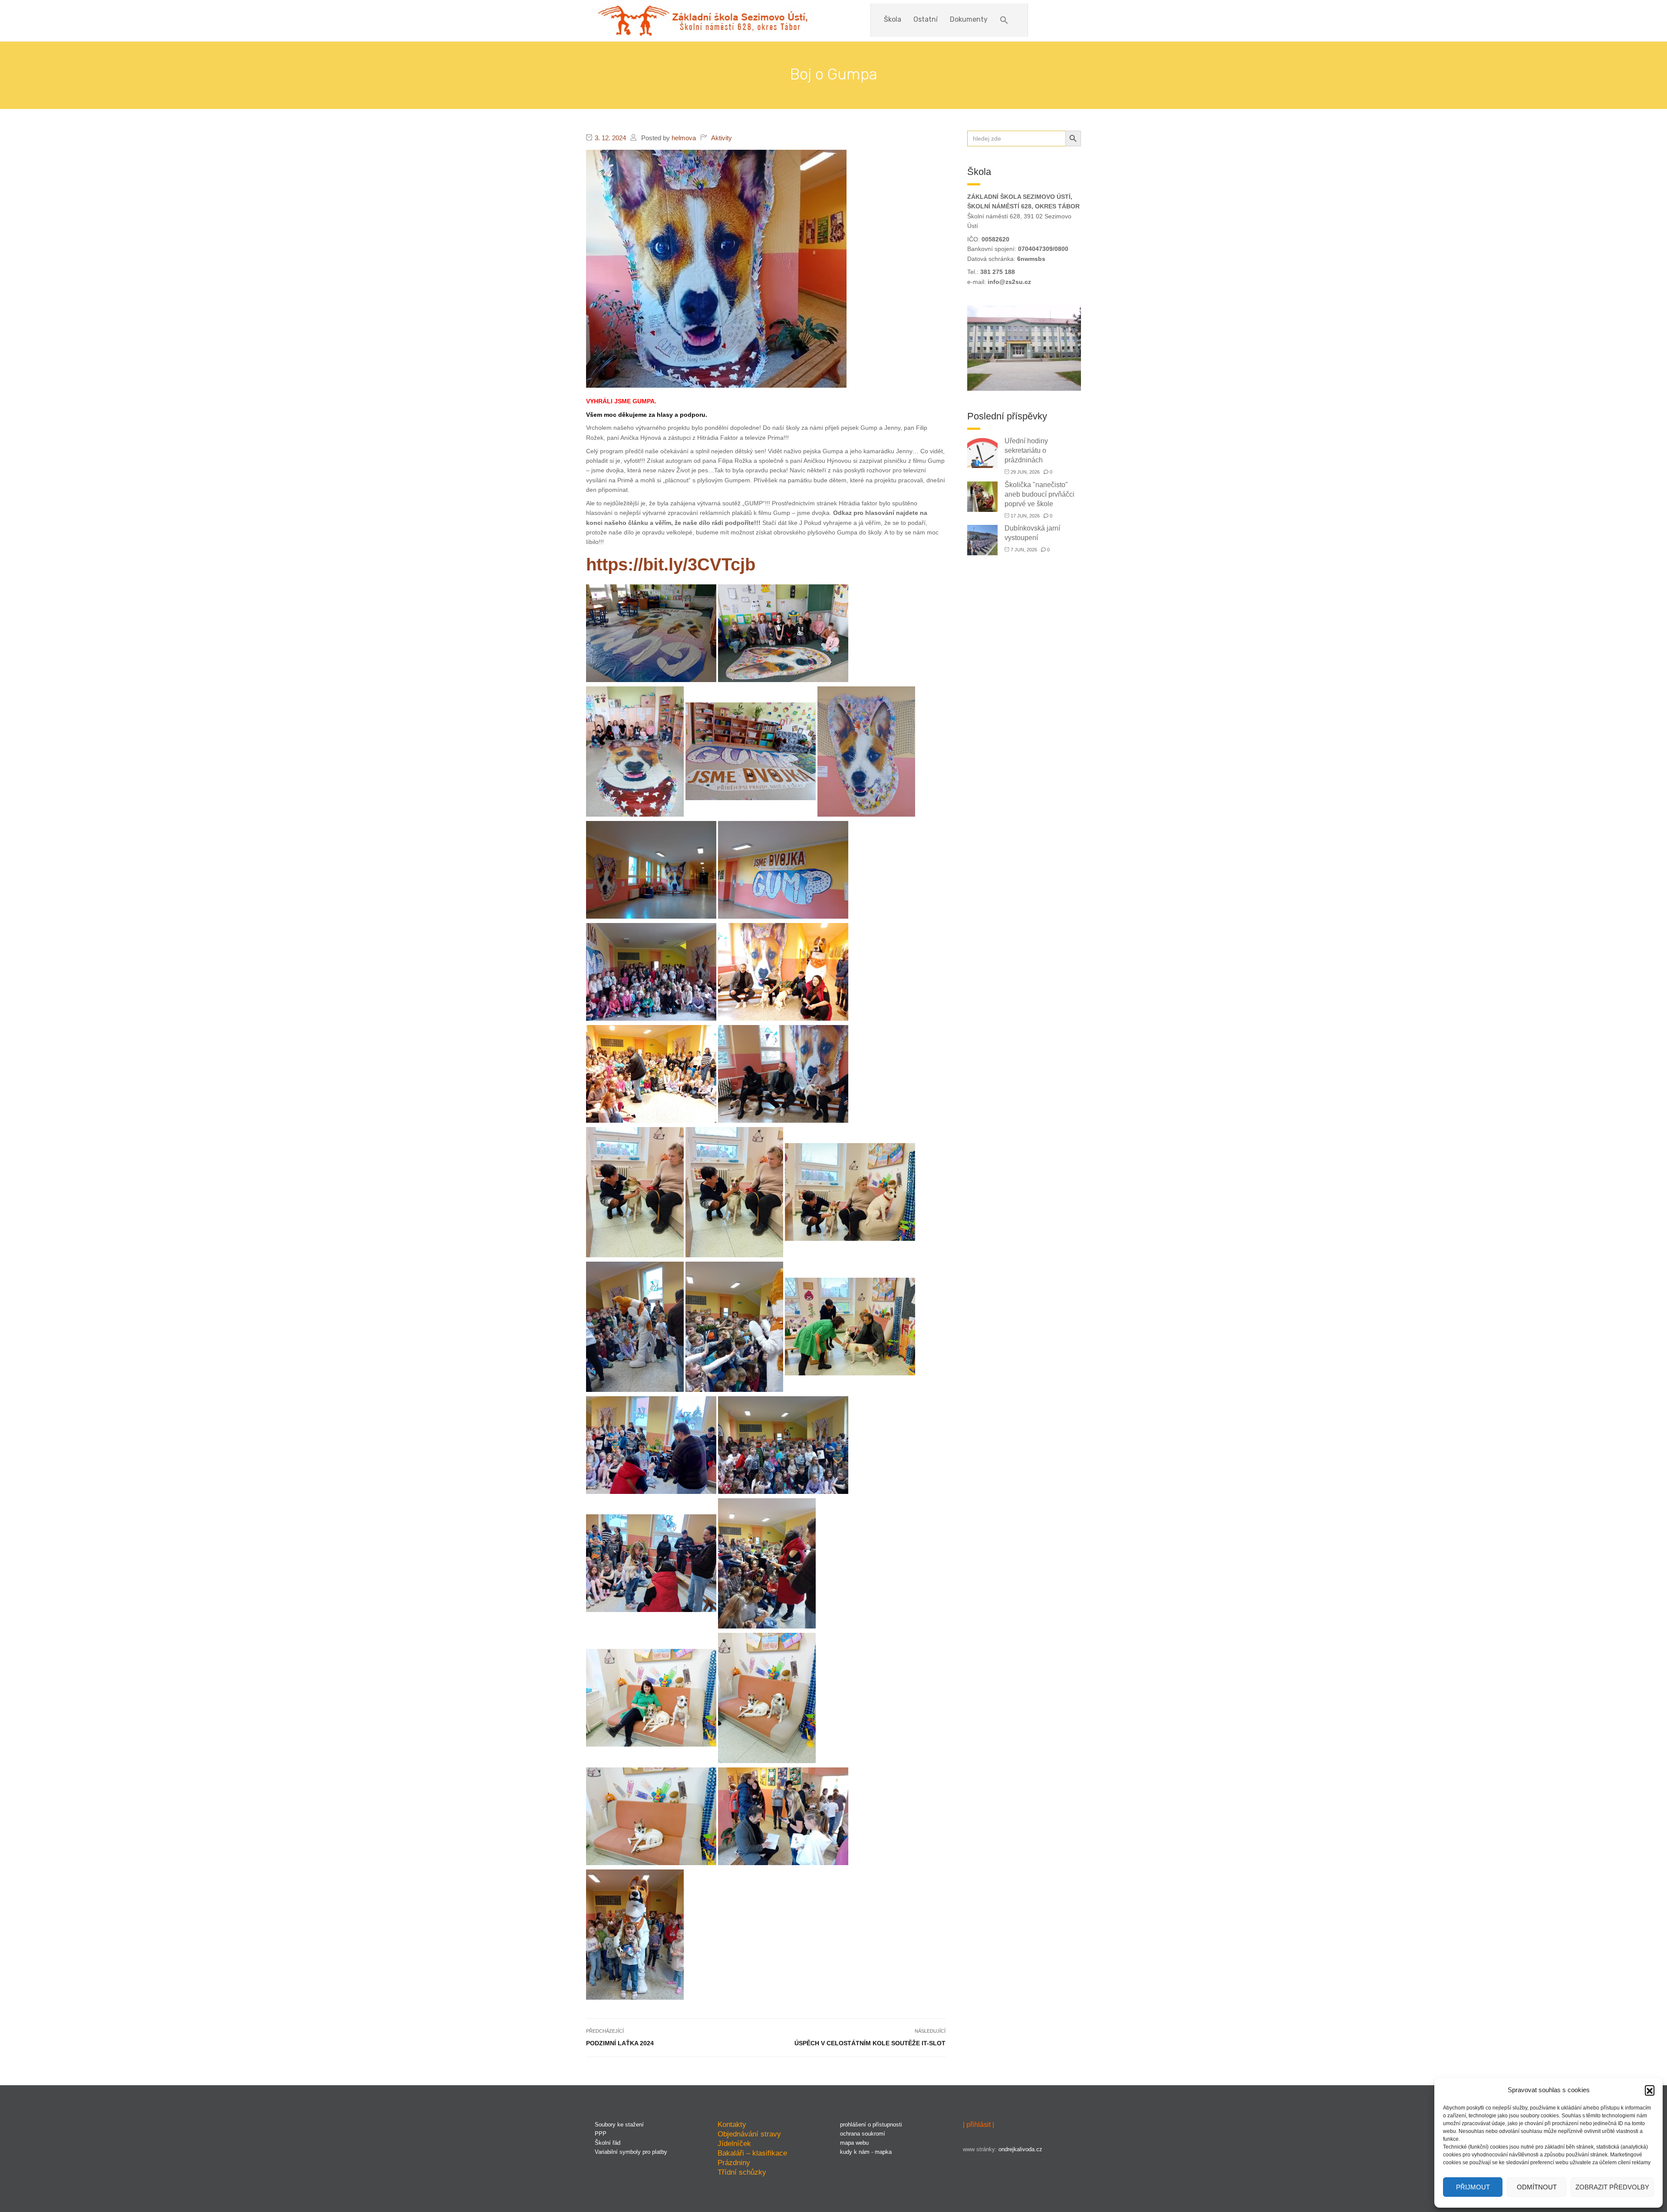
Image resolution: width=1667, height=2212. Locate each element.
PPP (601, 2134)
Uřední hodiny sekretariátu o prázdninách (1026, 450)
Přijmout (1473, 2187)
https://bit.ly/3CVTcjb (671, 564)
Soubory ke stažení (619, 2125)
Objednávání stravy (749, 2134)
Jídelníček (734, 2143)
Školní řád (608, 2143)
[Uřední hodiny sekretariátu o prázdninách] (982, 452)
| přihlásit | (978, 2125)
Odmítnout (1537, 2187)
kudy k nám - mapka (866, 2152)
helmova (684, 138)
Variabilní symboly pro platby (631, 2152)
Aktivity (721, 138)
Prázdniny (734, 2163)
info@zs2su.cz (1009, 282)
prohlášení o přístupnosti (871, 2125)
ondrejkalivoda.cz (1020, 2149)
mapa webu (854, 2143)
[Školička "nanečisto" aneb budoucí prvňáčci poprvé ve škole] (982, 496)
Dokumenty (969, 19)
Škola (893, 19)
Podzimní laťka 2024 (620, 2043)
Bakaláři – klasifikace (752, 2153)
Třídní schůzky (742, 2172)
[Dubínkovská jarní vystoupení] (982, 539)
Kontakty (732, 2124)
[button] (1650, 2090)
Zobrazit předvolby (1612, 2187)
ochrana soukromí (863, 2134)
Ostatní (926, 19)
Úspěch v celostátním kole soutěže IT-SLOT (870, 2043)
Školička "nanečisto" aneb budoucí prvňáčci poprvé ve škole (1039, 494)
